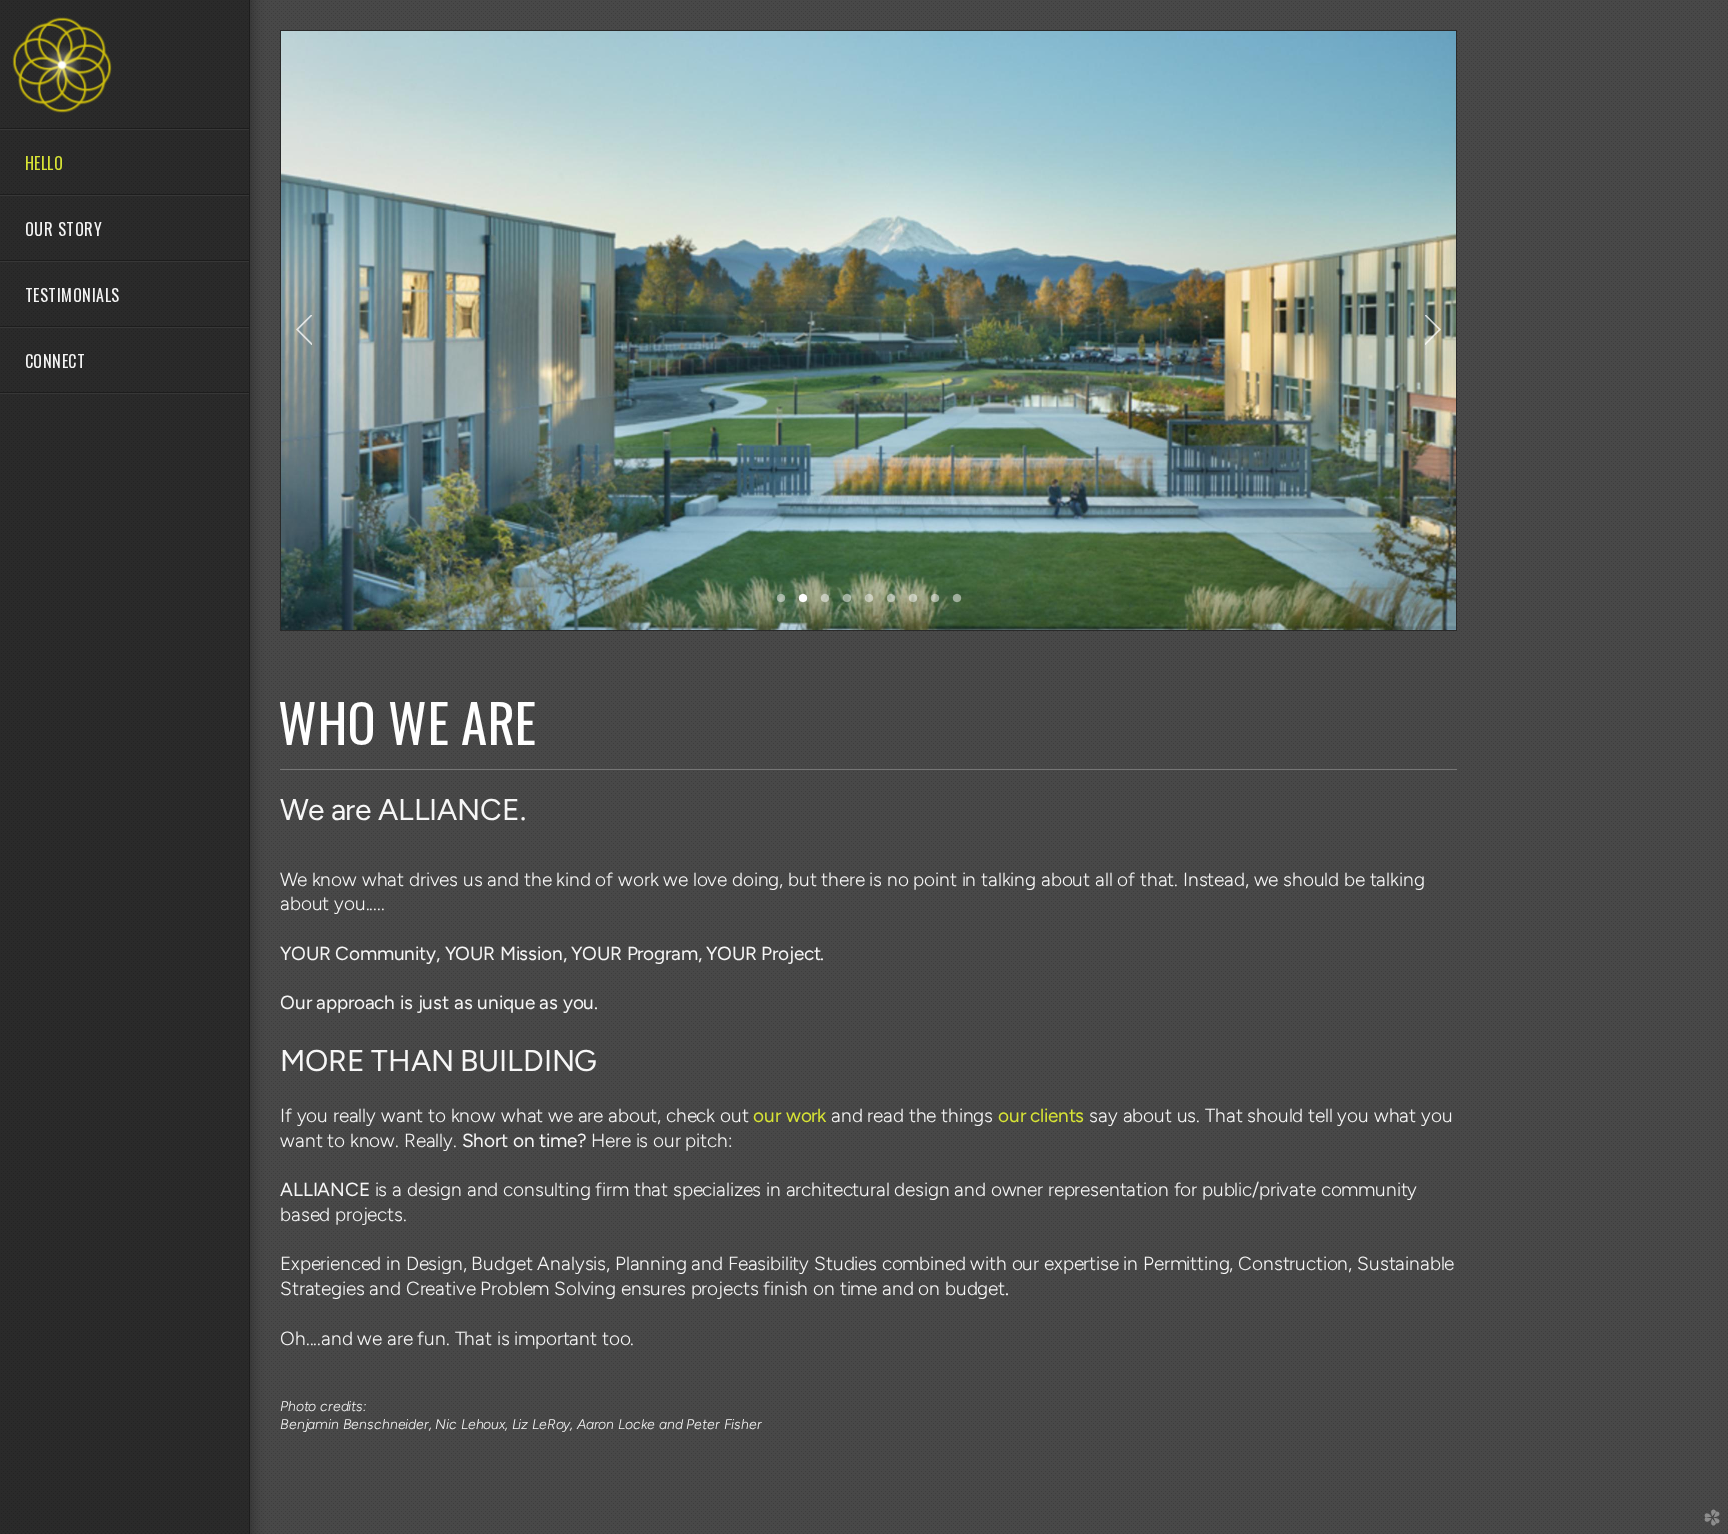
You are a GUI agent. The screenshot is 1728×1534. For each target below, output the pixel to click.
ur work (792, 1115)
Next (1433, 330)
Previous (304, 330)
